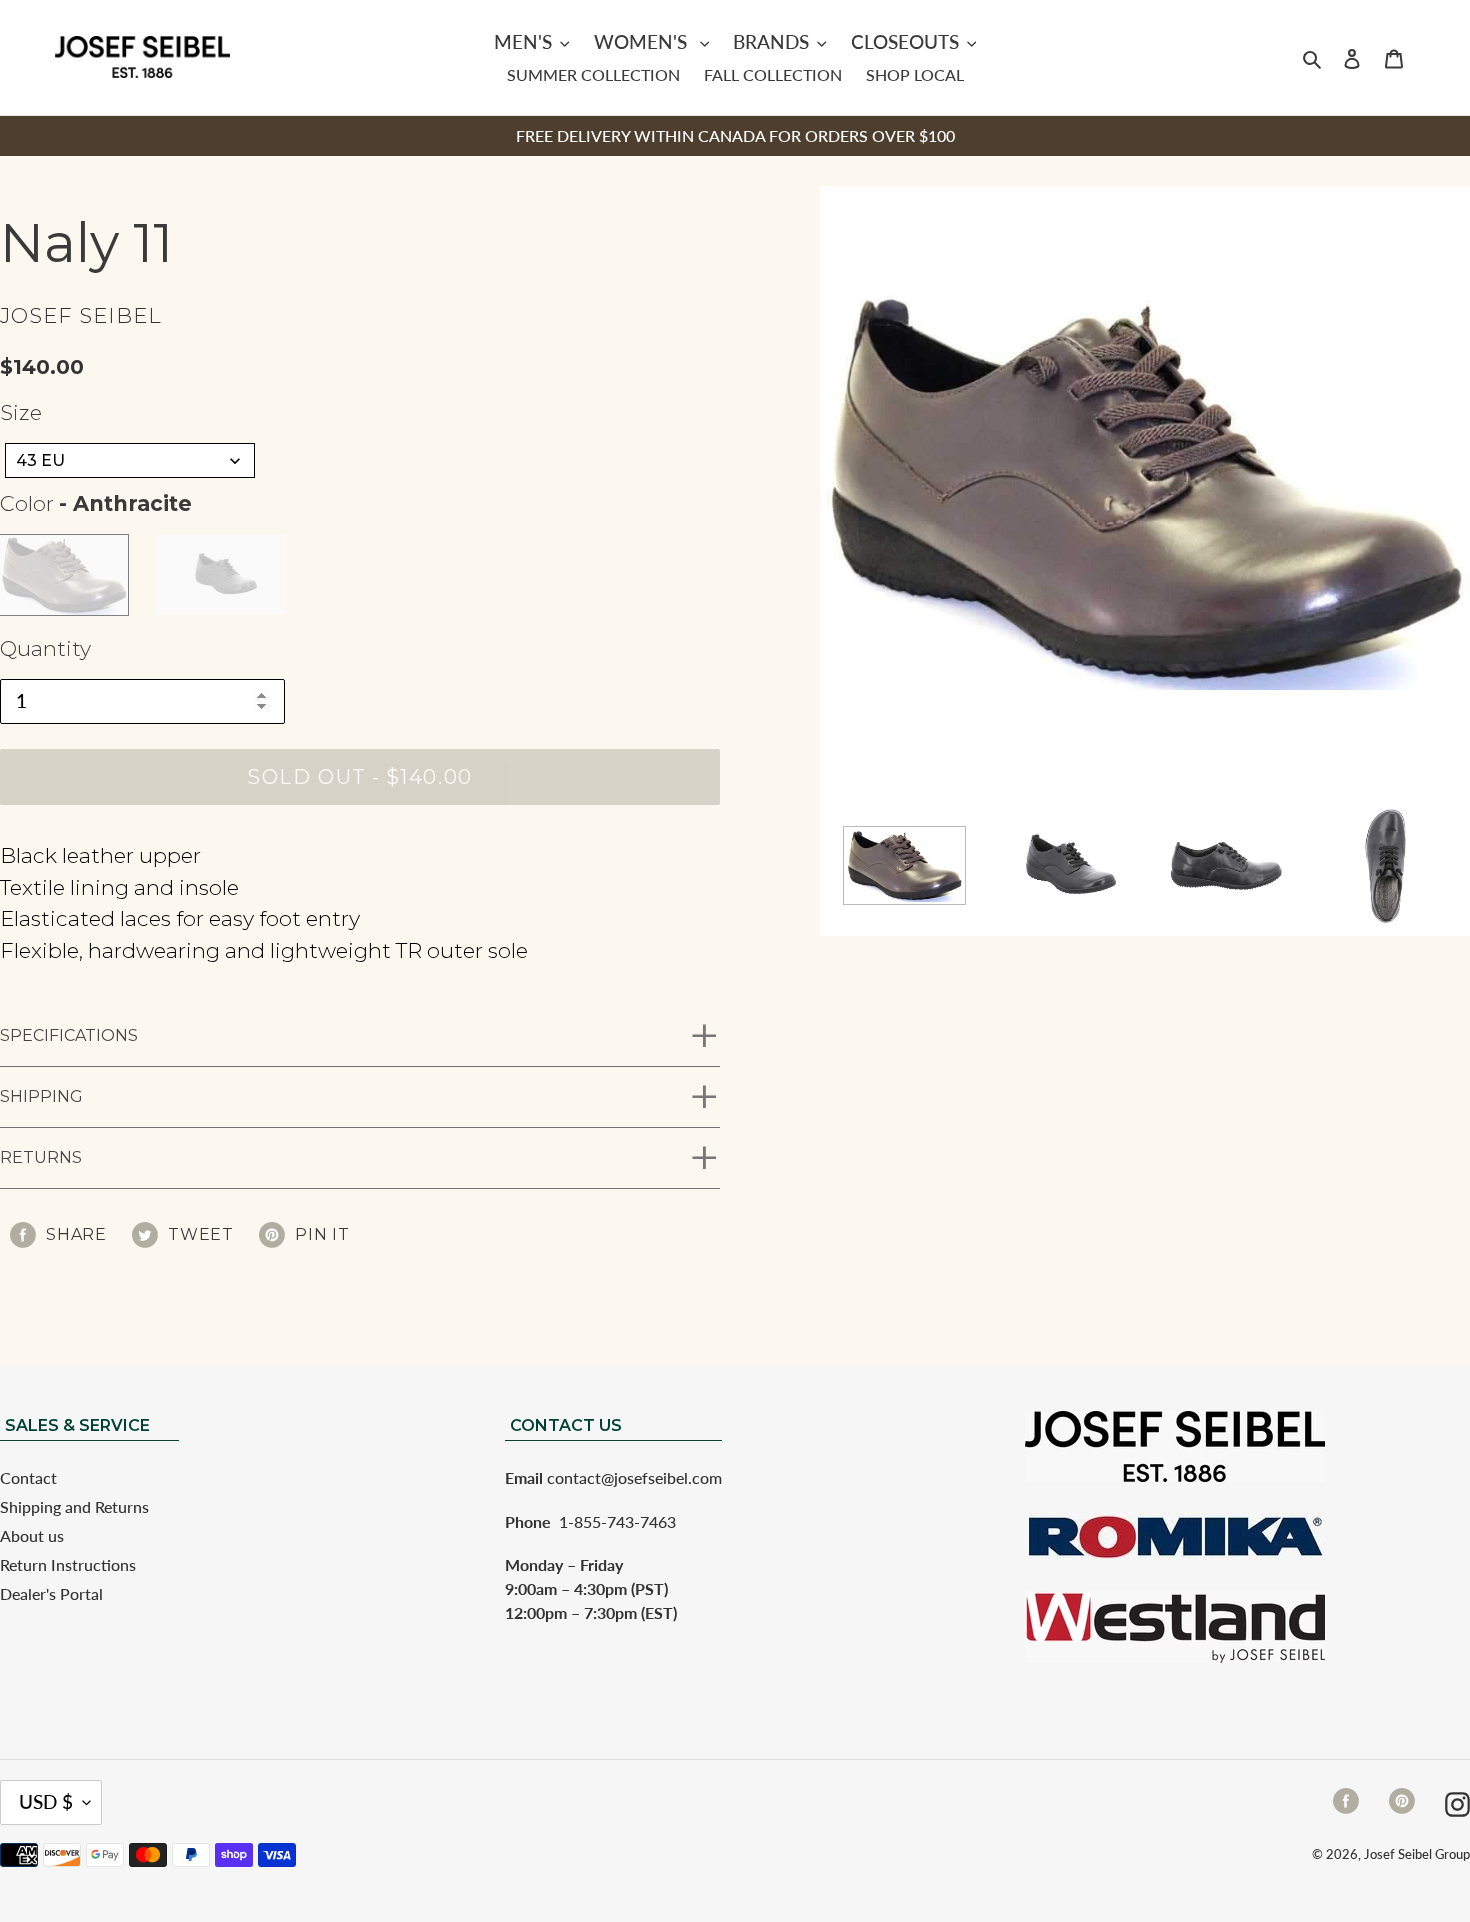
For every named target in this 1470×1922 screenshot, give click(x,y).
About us (32, 1535)
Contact (28, 1477)
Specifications (69, 1035)
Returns (41, 1157)
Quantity (45, 648)
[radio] (64, 575)
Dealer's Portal (51, 1593)
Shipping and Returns (74, 1506)
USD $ (46, 1801)
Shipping (41, 1096)
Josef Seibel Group (1417, 1854)
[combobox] (130, 460)
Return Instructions (68, 1564)
